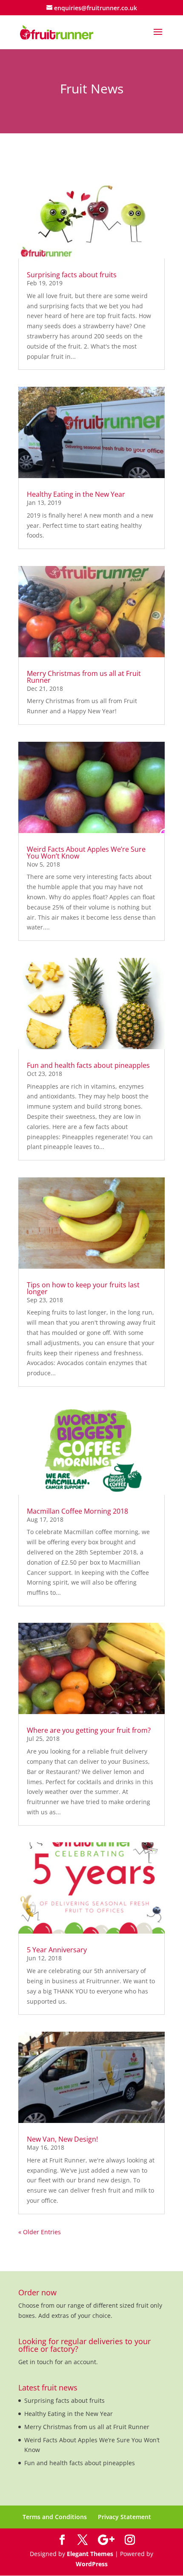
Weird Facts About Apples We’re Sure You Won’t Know (86, 853)
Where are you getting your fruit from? (89, 1730)
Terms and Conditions (55, 2517)
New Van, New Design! (62, 2139)
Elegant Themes (90, 2554)
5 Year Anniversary (57, 1950)
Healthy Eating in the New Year (76, 494)
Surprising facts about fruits (72, 275)
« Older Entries (40, 2232)
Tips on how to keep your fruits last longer (83, 1288)
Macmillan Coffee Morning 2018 (77, 1511)
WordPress (92, 2564)
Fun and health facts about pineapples (88, 1065)
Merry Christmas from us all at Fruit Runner (84, 677)
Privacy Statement (124, 2517)
